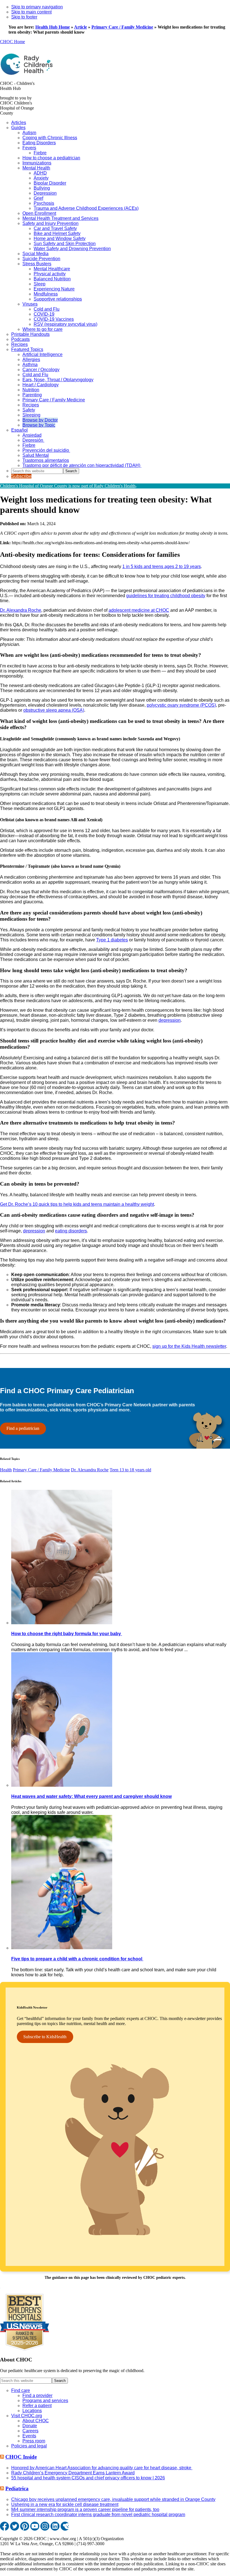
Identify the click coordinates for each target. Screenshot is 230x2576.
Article (81, 27)
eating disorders (71, 1231)
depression (170, 1020)
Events (29, 2436)
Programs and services (45, 2401)
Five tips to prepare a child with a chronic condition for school (77, 1959)
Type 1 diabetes (112, 940)
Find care (21, 2390)
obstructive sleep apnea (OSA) (54, 710)
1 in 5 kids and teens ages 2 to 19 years (162, 566)
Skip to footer (24, 17)
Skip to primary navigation (37, 7)
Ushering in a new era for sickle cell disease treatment (65, 2504)
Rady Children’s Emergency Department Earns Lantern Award (73, 2473)
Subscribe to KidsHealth (45, 2037)
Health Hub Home (53, 27)
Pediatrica (17, 2488)
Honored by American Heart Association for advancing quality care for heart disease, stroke (102, 2468)
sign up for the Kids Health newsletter (189, 1346)
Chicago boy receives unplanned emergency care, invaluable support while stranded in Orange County (113, 2499)
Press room (34, 2441)
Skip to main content (31, 12)
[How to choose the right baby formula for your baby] (62, 1623)
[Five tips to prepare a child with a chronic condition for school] (62, 1948)
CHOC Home (12, 42)
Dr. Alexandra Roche (21, 610)
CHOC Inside (21, 2457)
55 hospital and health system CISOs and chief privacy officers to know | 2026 (88, 2478)
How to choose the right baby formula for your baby (67, 1634)
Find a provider (37, 2395)
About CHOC (36, 2421)
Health (6, 1470)
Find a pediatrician (23, 1428)
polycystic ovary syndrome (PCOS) (181, 705)
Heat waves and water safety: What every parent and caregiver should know (91, 1796)
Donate (30, 2426)
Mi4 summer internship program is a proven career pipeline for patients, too (85, 2509)
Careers (30, 2431)
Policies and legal (29, 2446)
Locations (32, 2411)
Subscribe (21, 476)
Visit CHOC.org (27, 2416)
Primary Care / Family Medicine (122, 27)
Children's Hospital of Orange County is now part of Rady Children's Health (68, 486)
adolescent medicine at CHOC (139, 610)
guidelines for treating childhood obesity (166, 596)
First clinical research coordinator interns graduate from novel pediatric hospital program (98, 2515)
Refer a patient (37, 2406)
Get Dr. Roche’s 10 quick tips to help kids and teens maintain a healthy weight (77, 1204)
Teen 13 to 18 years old (130, 1470)
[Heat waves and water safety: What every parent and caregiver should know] (62, 1785)
